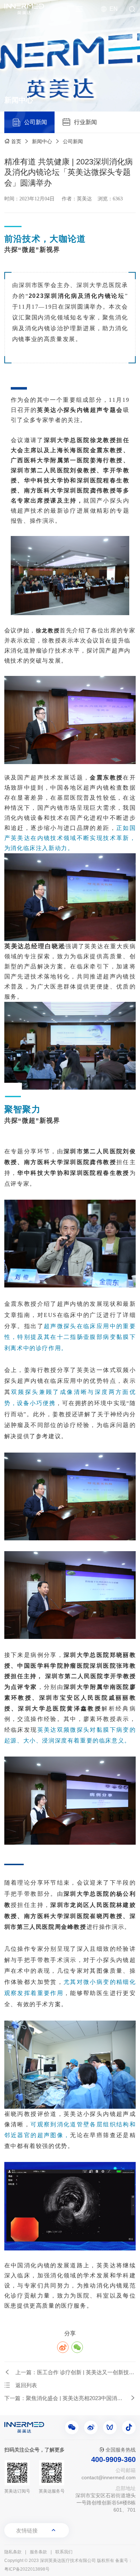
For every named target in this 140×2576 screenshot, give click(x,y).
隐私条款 (13, 2552)
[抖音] (129, 2427)
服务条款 (38, 2552)
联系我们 (64, 2552)
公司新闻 (73, 141)
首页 (16, 141)
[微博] (91, 2427)
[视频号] (110, 2427)
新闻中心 (42, 141)
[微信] (72, 2427)
